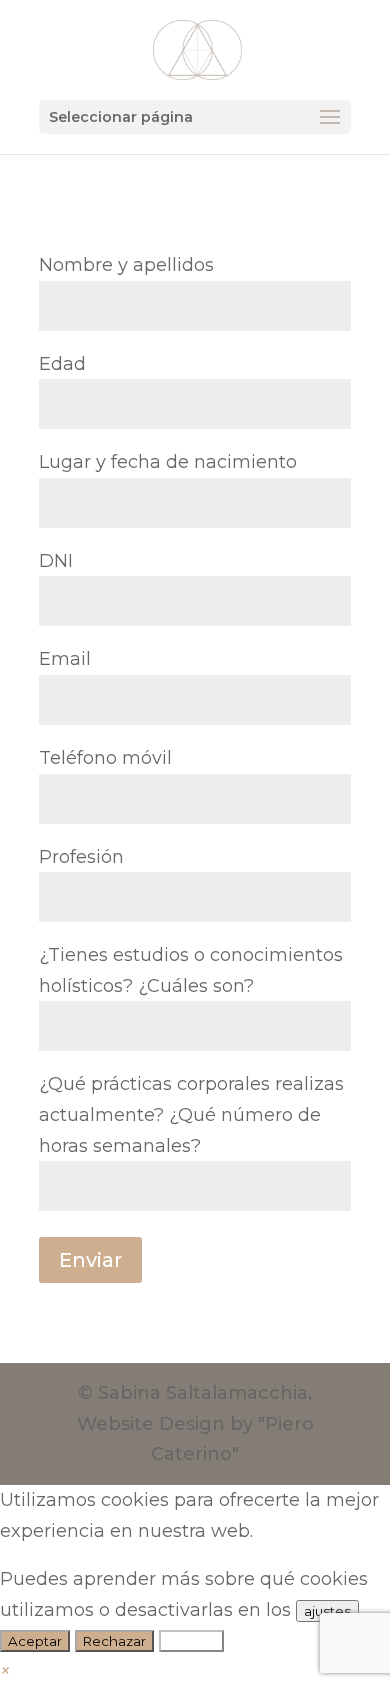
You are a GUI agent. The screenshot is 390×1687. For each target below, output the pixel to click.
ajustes (327, 1611)
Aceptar (35, 1641)
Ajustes (191, 1641)
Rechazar (114, 1641)
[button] (5, 1671)
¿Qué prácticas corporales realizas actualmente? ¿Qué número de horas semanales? (191, 1114)
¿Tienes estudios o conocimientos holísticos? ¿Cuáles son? (191, 970)
